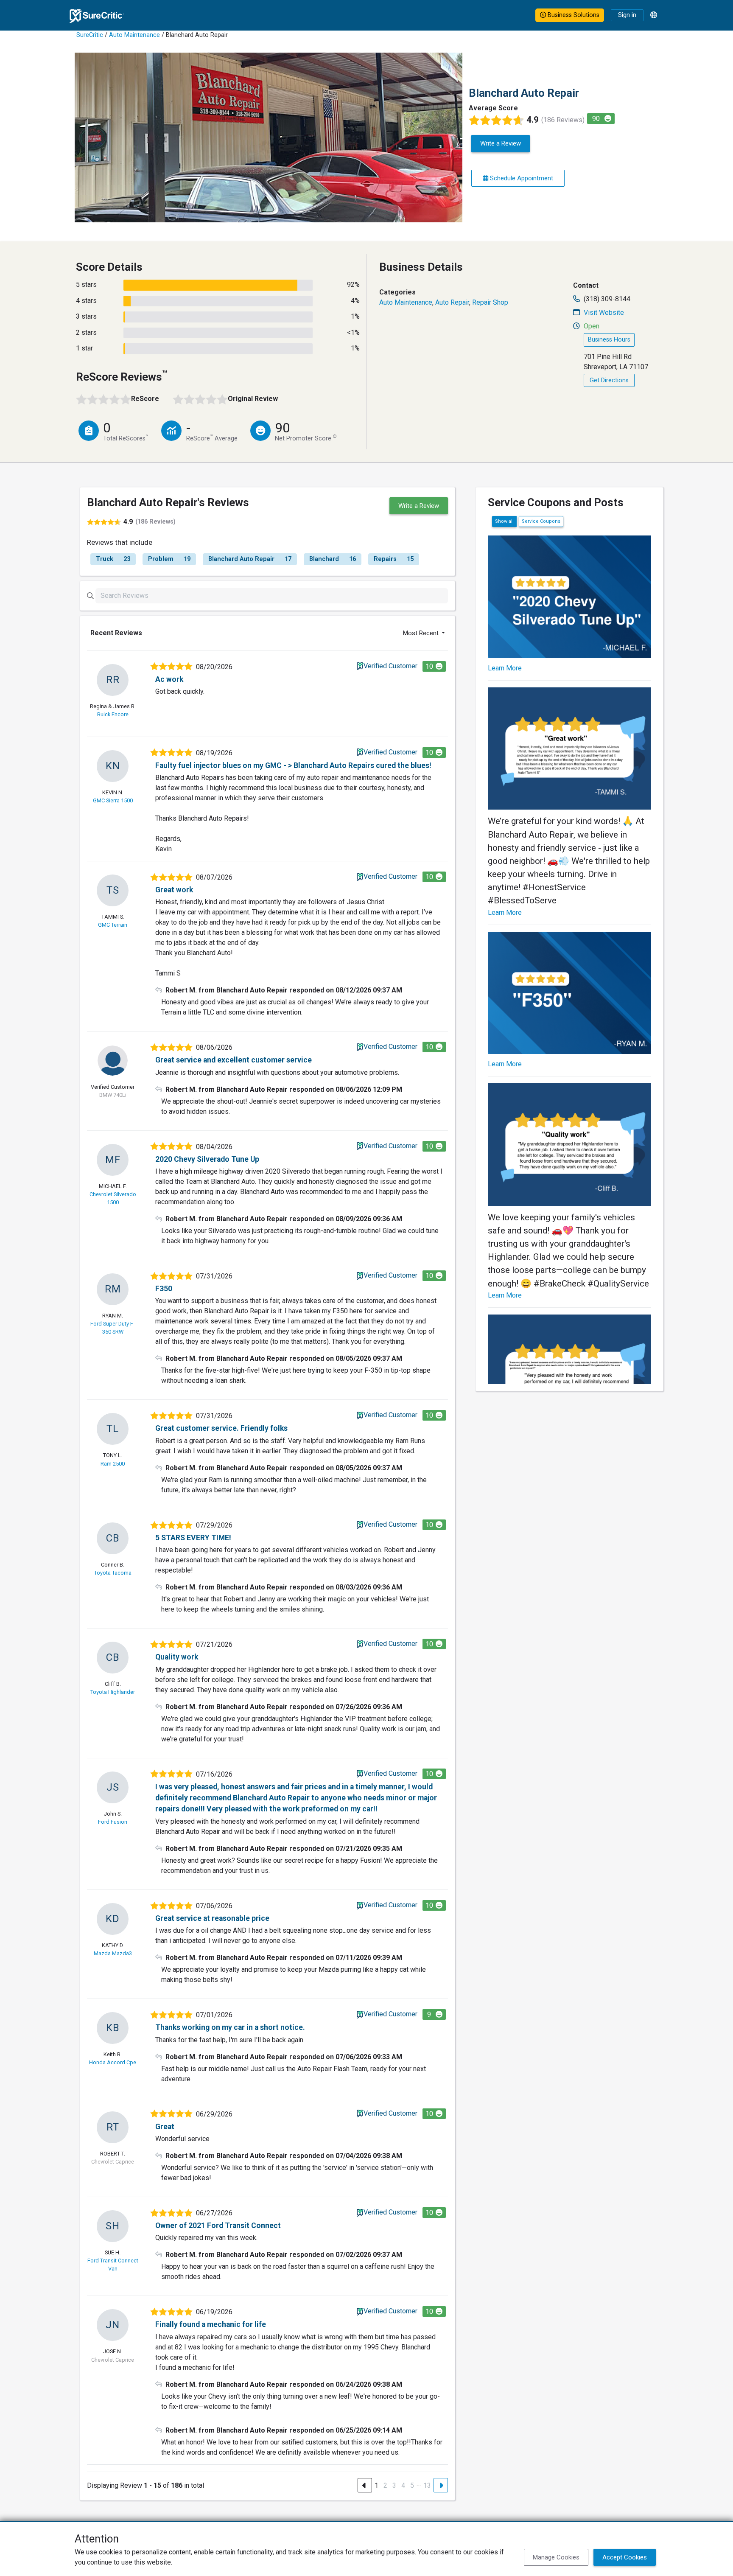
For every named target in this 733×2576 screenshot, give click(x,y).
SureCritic (90, 35)
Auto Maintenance (134, 35)
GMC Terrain (113, 925)
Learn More (505, 668)
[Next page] (441, 2485)
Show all (504, 521)
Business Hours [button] (609, 340)
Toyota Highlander (113, 1692)
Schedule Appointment (521, 178)
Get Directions (609, 380)
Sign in (627, 15)
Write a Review (501, 143)
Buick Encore (113, 714)
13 (427, 2485)
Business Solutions (573, 15)
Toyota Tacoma (113, 1573)
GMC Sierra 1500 (113, 800)
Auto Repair (452, 302)
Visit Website (604, 313)
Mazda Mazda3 (113, 1953)
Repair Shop (490, 302)
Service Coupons (541, 521)
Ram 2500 (113, 1464)
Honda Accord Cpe (113, 2062)
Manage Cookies (556, 2557)
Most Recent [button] (422, 633)
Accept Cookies (625, 2557)
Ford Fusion (113, 1822)
